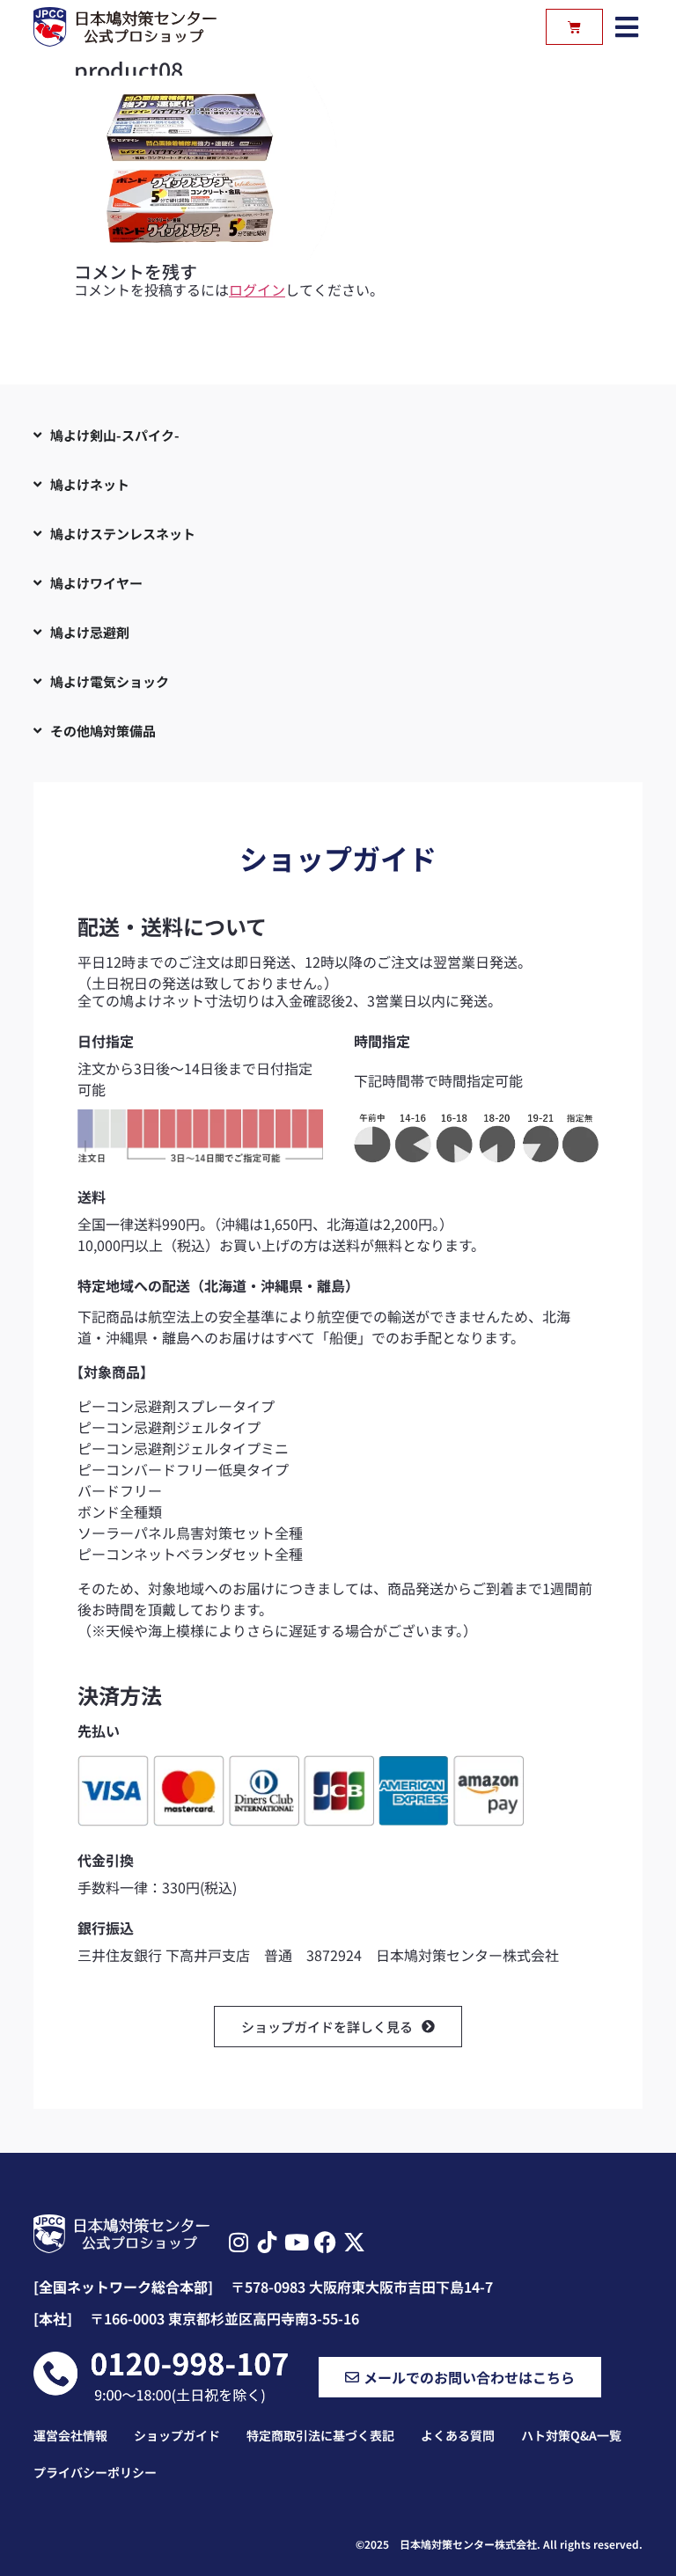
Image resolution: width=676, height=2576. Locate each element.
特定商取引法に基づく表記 (320, 2435)
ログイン (257, 289)
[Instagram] (238, 2242)
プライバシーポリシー (95, 2472)
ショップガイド (177, 2435)
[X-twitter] (354, 2242)
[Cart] (574, 27)
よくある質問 (458, 2435)
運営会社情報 (70, 2435)
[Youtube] (296, 2242)
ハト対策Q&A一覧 (571, 2435)
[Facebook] (325, 2242)
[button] (627, 27)
